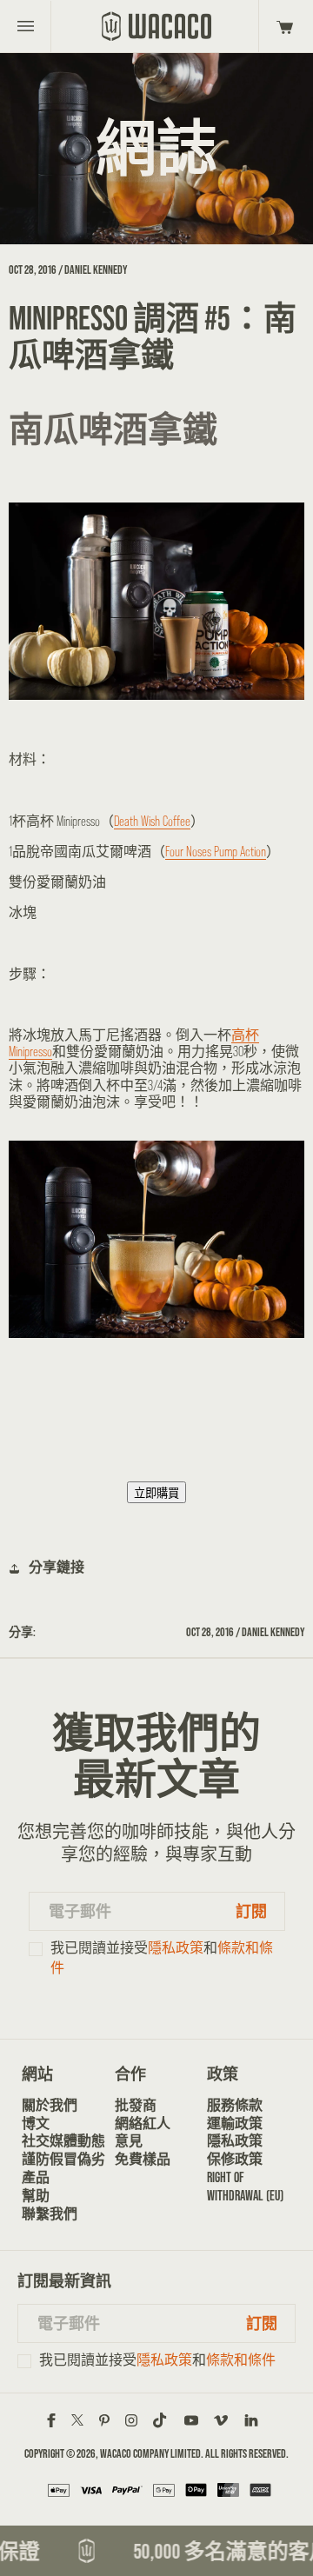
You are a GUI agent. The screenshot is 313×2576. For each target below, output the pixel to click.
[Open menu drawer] (26, 26)
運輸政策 (235, 2123)
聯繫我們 (50, 2214)
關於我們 (50, 2105)
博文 (36, 2123)
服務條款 (235, 2105)
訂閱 (251, 1911)
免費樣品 (143, 2159)
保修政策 (235, 2159)
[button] (282, 26)
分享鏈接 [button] (57, 1567)
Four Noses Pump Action (216, 852)
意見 (129, 2141)
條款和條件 (241, 2360)
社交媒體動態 (63, 2141)
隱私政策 (176, 1948)
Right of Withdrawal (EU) (245, 2187)
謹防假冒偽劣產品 (63, 2168)
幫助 (36, 2196)
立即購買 (156, 1493)
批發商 (136, 2105)
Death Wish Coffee (152, 821)
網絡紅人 (143, 2123)
